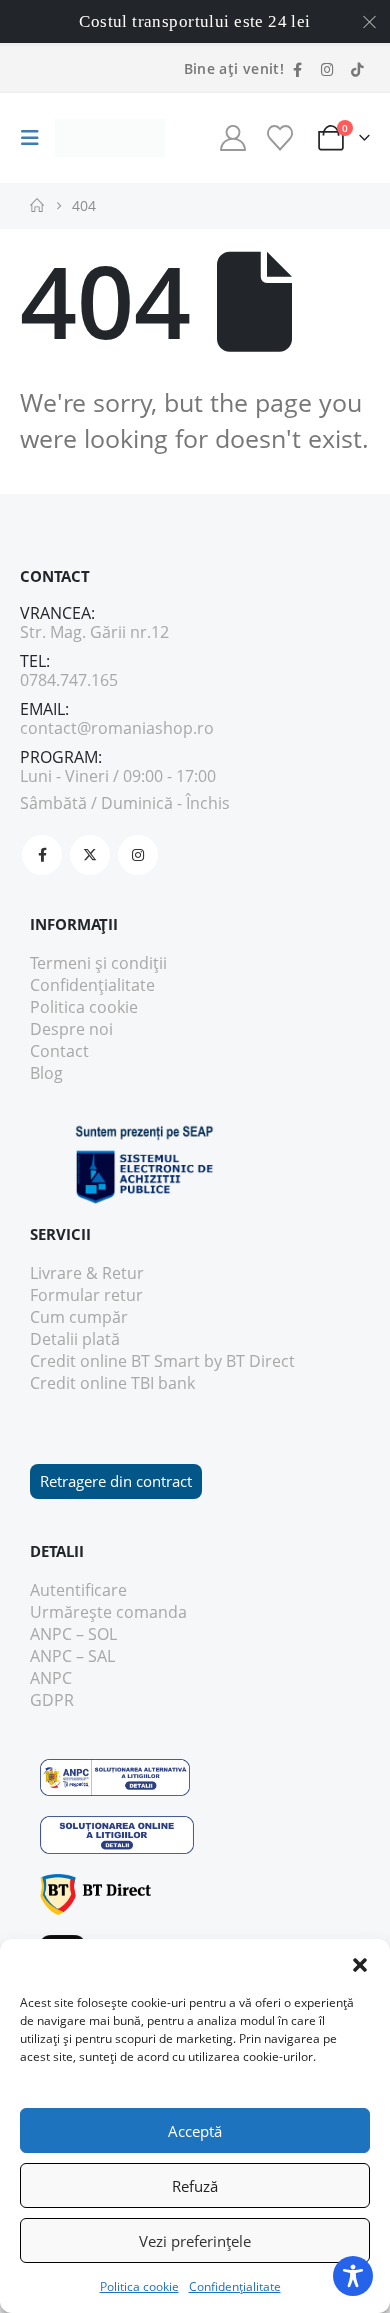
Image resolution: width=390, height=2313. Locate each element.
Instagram (138, 855)
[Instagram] (327, 69)
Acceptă (195, 2131)
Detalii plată (75, 1339)
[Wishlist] (279, 138)
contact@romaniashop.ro (117, 728)
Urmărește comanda (108, 1612)
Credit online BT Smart (115, 1361)
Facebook (42, 855)
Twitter (90, 855)
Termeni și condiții (98, 963)
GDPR (52, 1700)
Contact (59, 1051)
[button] (360, 1964)
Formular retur (86, 1295)
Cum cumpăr (79, 1317)
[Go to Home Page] (37, 206)
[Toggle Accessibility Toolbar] (353, 2276)
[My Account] (232, 138)
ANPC (51, 1678)
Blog (46, 1073)
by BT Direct (249, 1361)
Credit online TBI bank (112, 1383)
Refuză (195, 2186)
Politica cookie (139, 2286)
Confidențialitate (235, 2286)
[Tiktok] (357, 69)
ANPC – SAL (72, 1656)
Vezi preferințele (195, 2241)
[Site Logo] (110, 138)
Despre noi (71, 1029)
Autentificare (78, 1590)
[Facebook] (297, 69)
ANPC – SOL (73, 1634)
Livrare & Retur (87, 1273)
